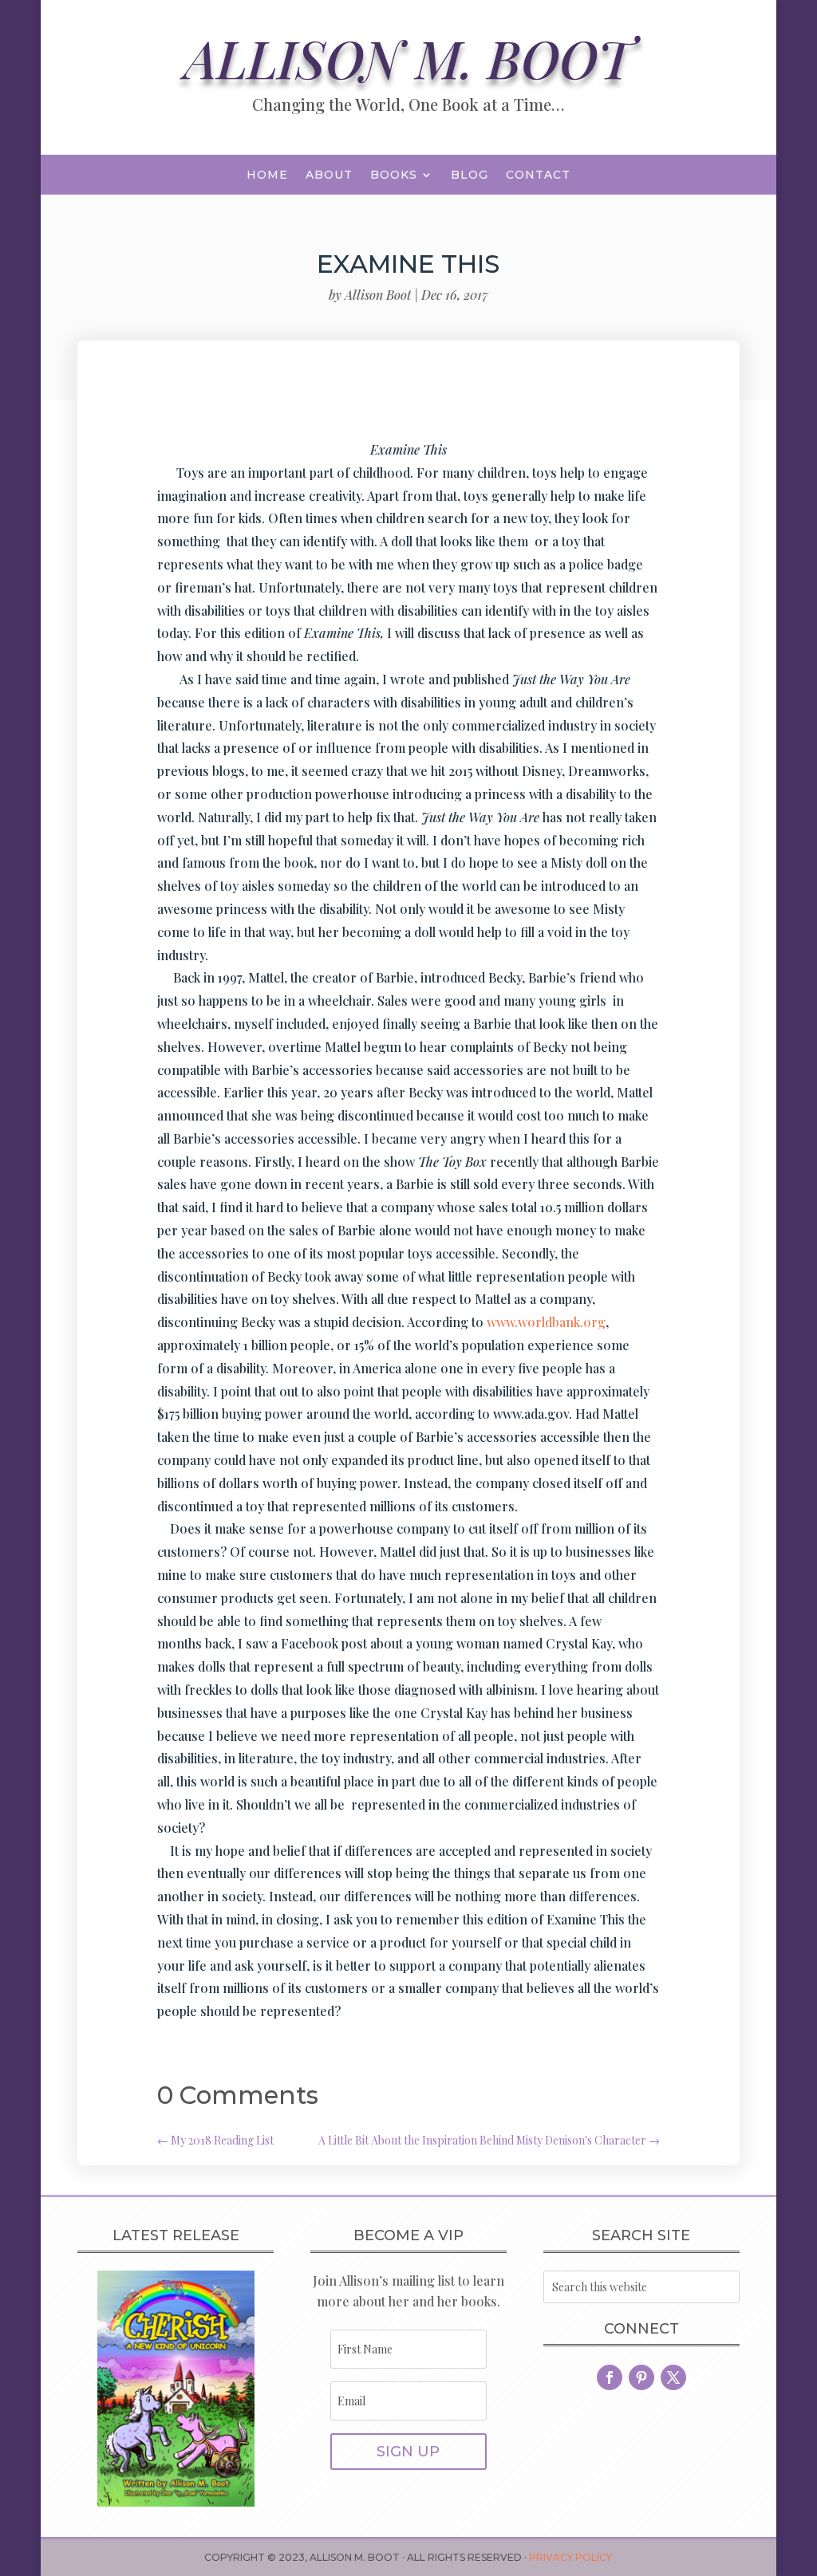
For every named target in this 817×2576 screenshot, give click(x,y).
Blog (470, 175)
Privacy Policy (570, 2557)
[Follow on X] (673, 2377)
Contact (538, 175)
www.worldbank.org (546, 1322)
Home (267, 175)
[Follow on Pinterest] (641, 2377)
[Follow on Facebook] (610, 2377)
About (329, 175)
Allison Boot (378, 295)
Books (394, 175)
